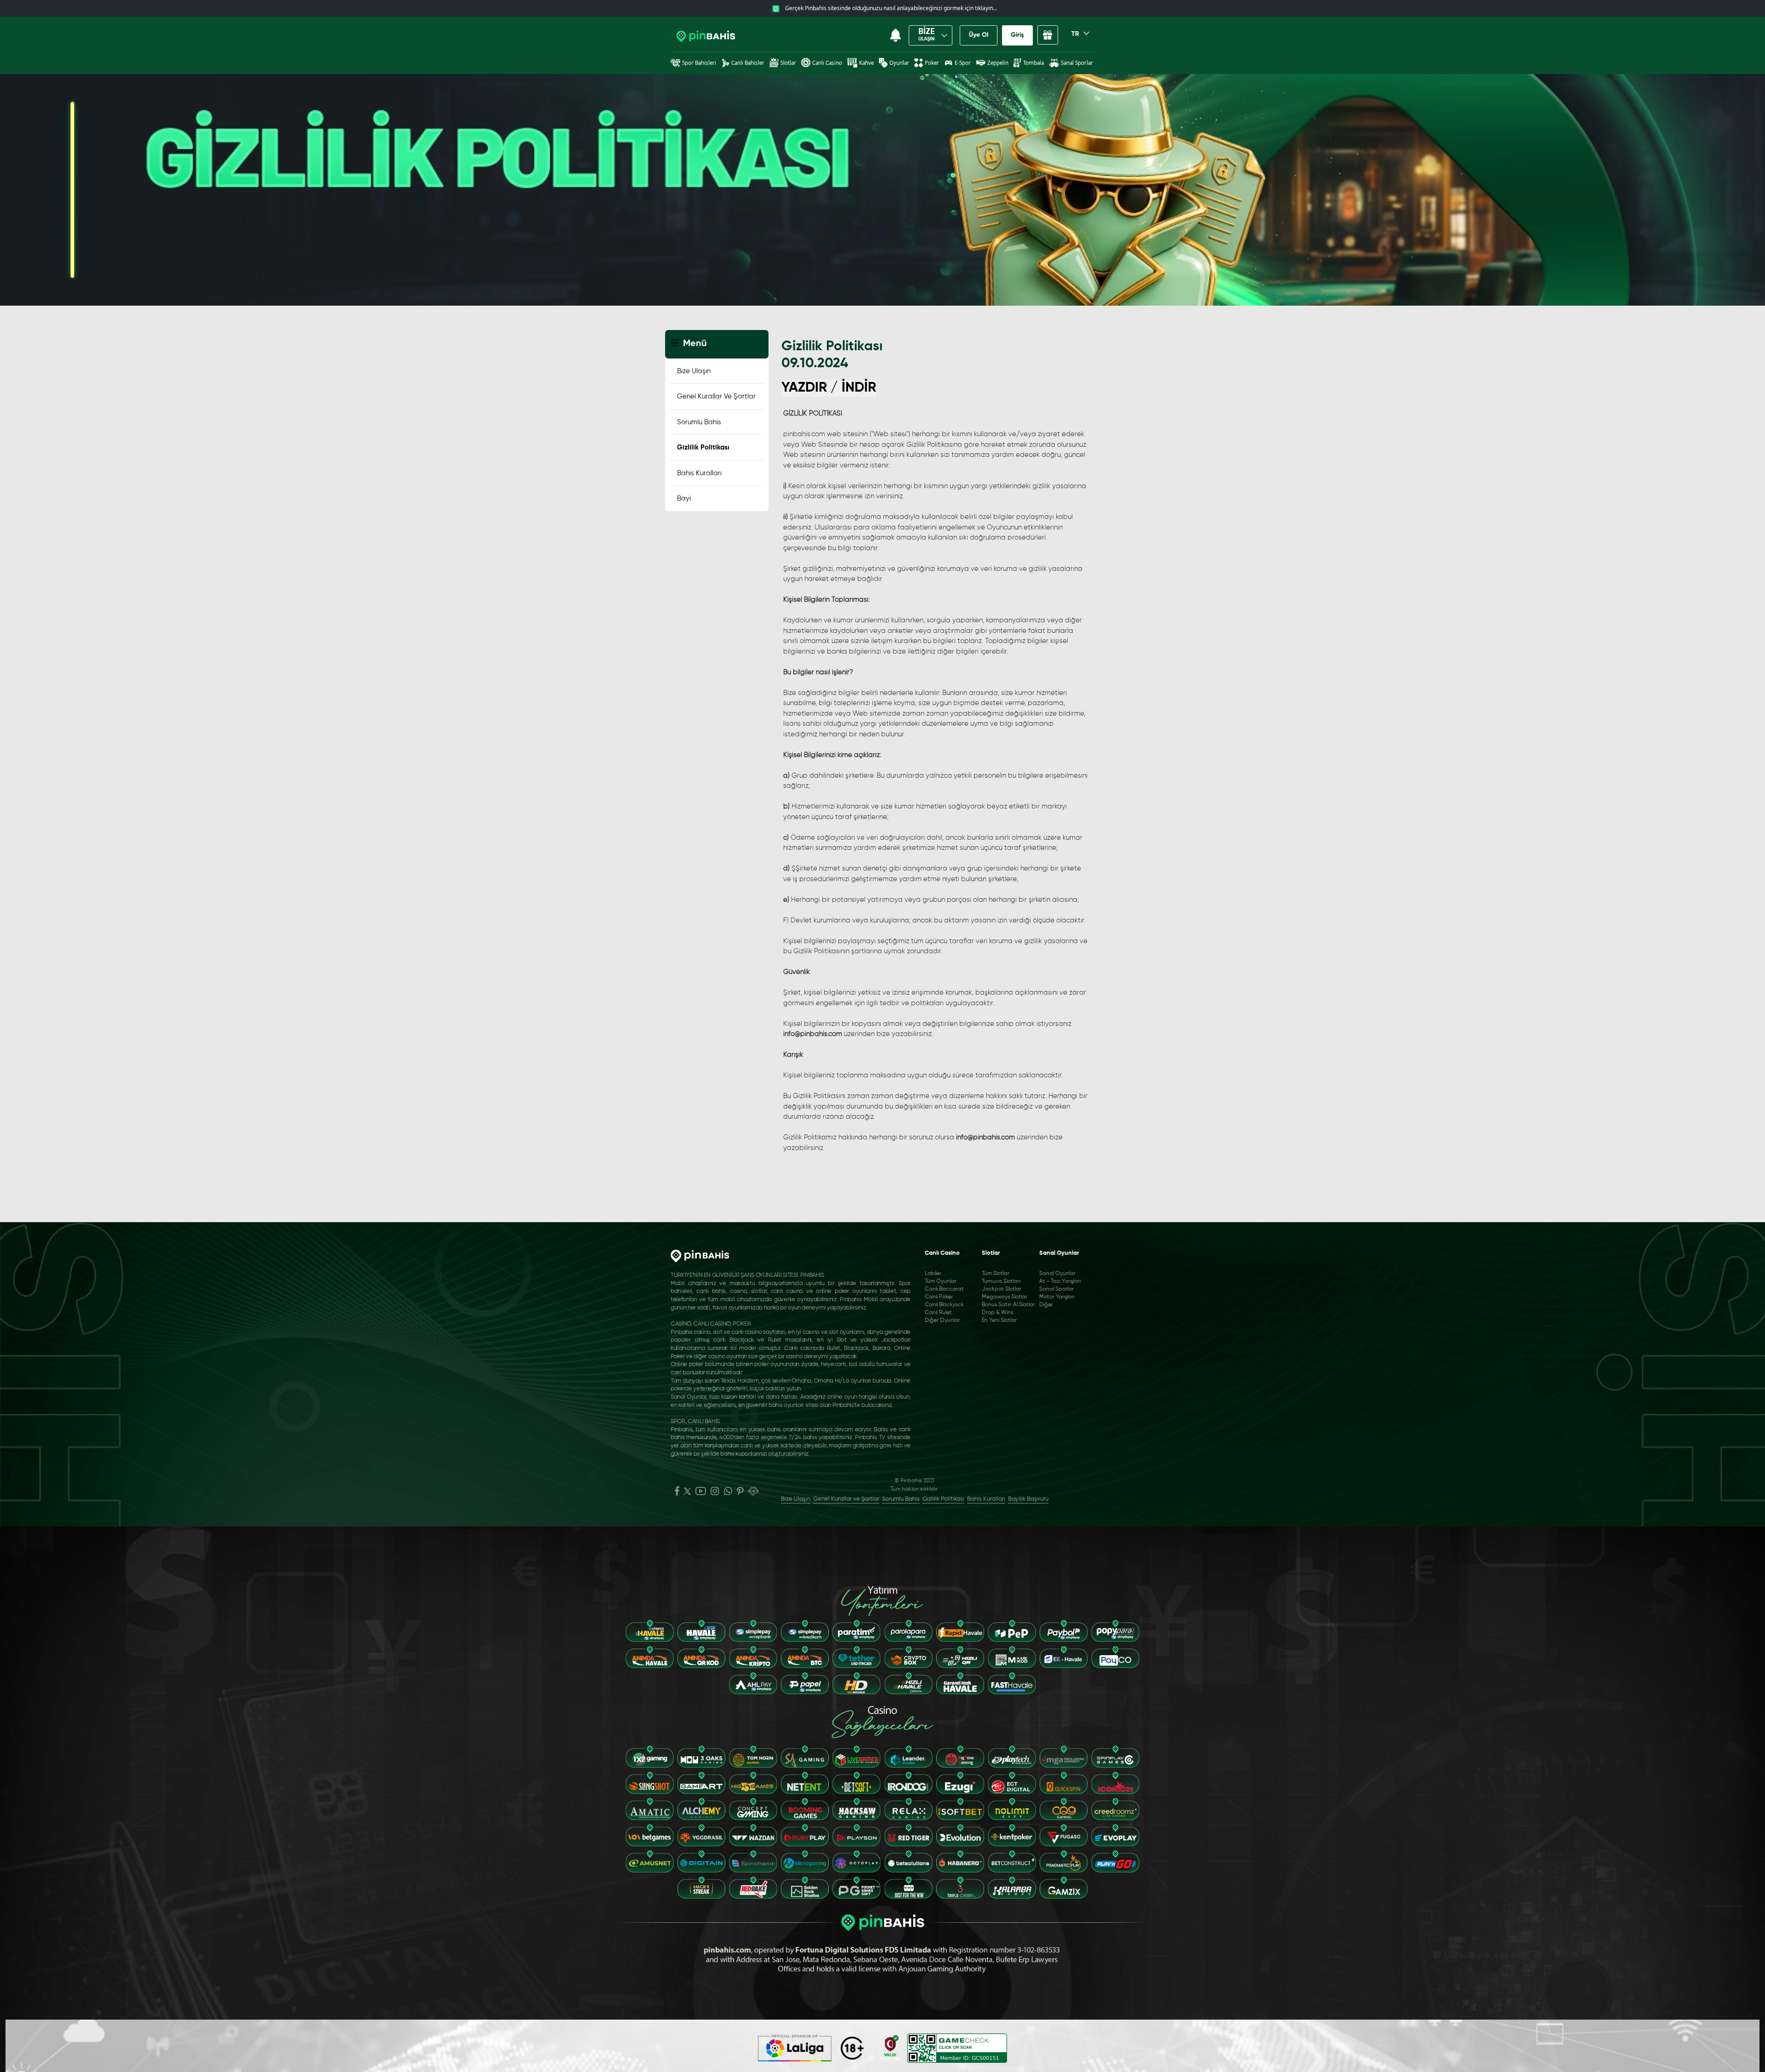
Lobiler (933, 1274)
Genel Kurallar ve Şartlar (716, 396)
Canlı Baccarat (944, 1289)
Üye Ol (979, 35)
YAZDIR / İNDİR (829, 388)
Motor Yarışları (1057, 1297)
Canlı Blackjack (944, 1305)
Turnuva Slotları (1001, 1281)
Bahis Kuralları (699, 473)
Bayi (684, 498)
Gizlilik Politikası (703, 447)
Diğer (1046, 1305)
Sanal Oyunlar (1057, 1274)
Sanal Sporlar (1056, 1289)
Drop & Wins (997, 1313)
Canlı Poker (939, 1297)
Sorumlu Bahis (699, 422)
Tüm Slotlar (996, 1274)
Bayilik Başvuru (1028, 1499)
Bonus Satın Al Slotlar (1008, 1305)
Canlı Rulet (938, 1313)
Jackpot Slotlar (1002, 1289)
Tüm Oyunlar (941, 1281)
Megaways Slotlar (1005, 1297)
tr (1076, 34)
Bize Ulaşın (694, 371)
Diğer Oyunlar (942, 1321)
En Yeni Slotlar (999, 1321)
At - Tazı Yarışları (1060, 1281)
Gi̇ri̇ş (1017, 35)
